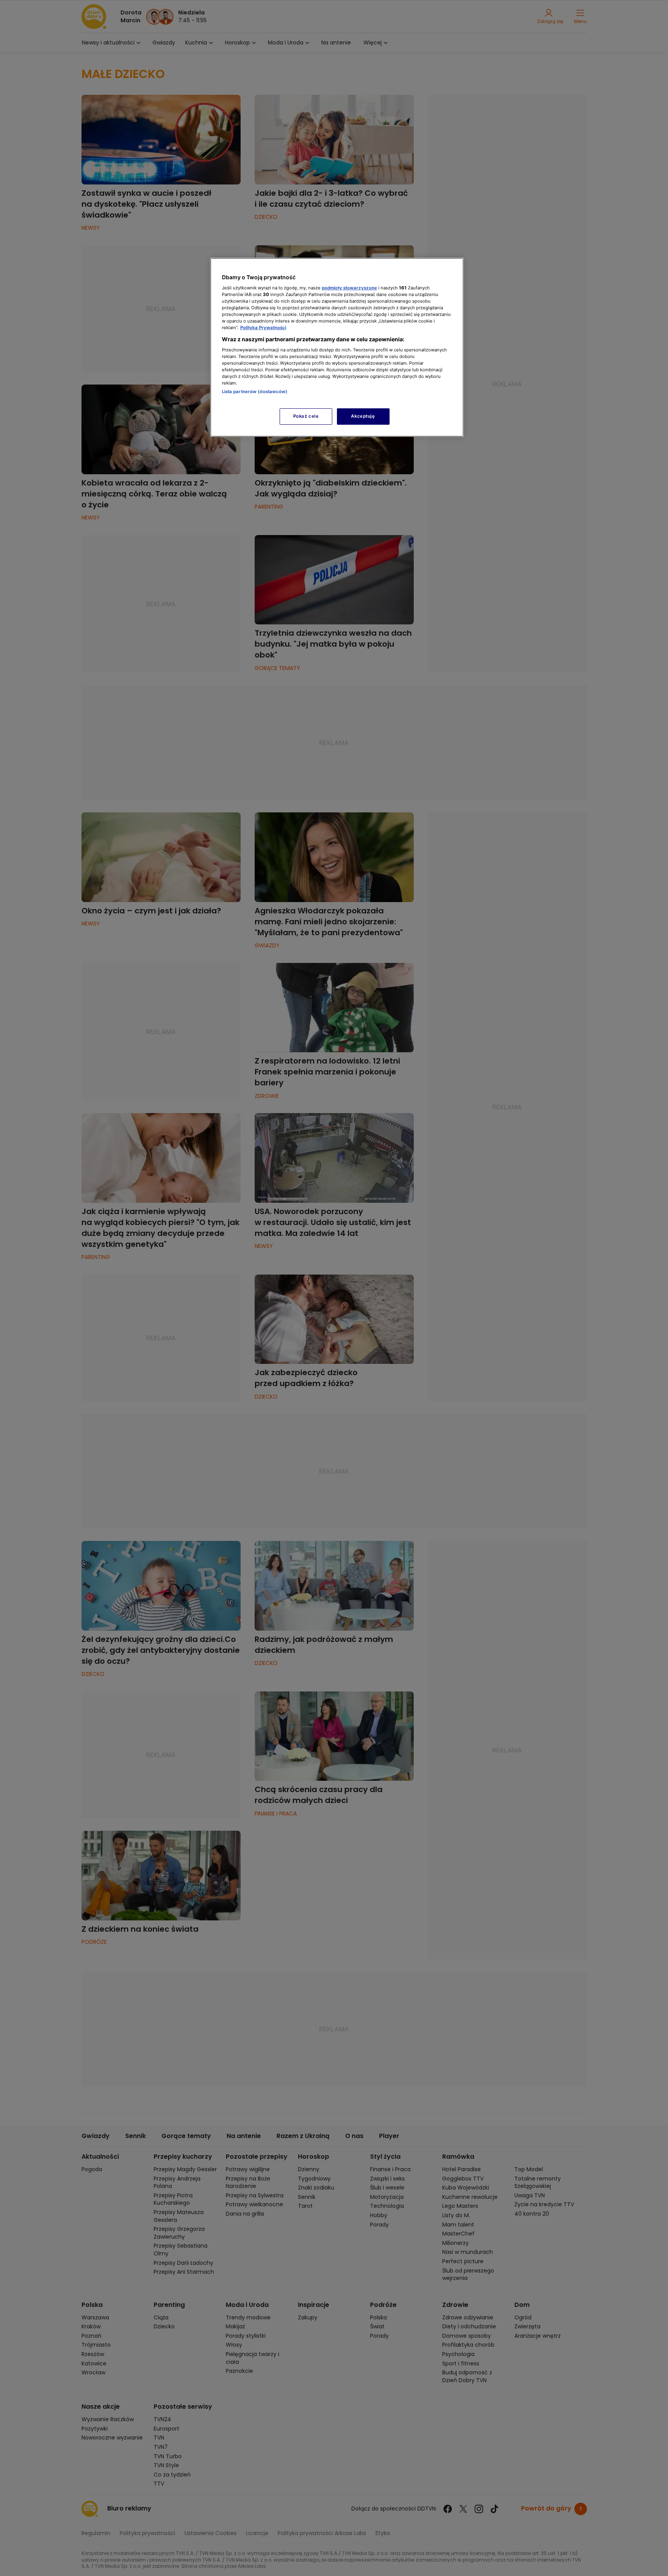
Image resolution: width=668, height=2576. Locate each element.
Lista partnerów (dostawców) (255, 392)
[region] (337, 347)
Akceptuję (363, 416)
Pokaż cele (306, 416)
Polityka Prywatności (263, 328)
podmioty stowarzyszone (349, 288)
